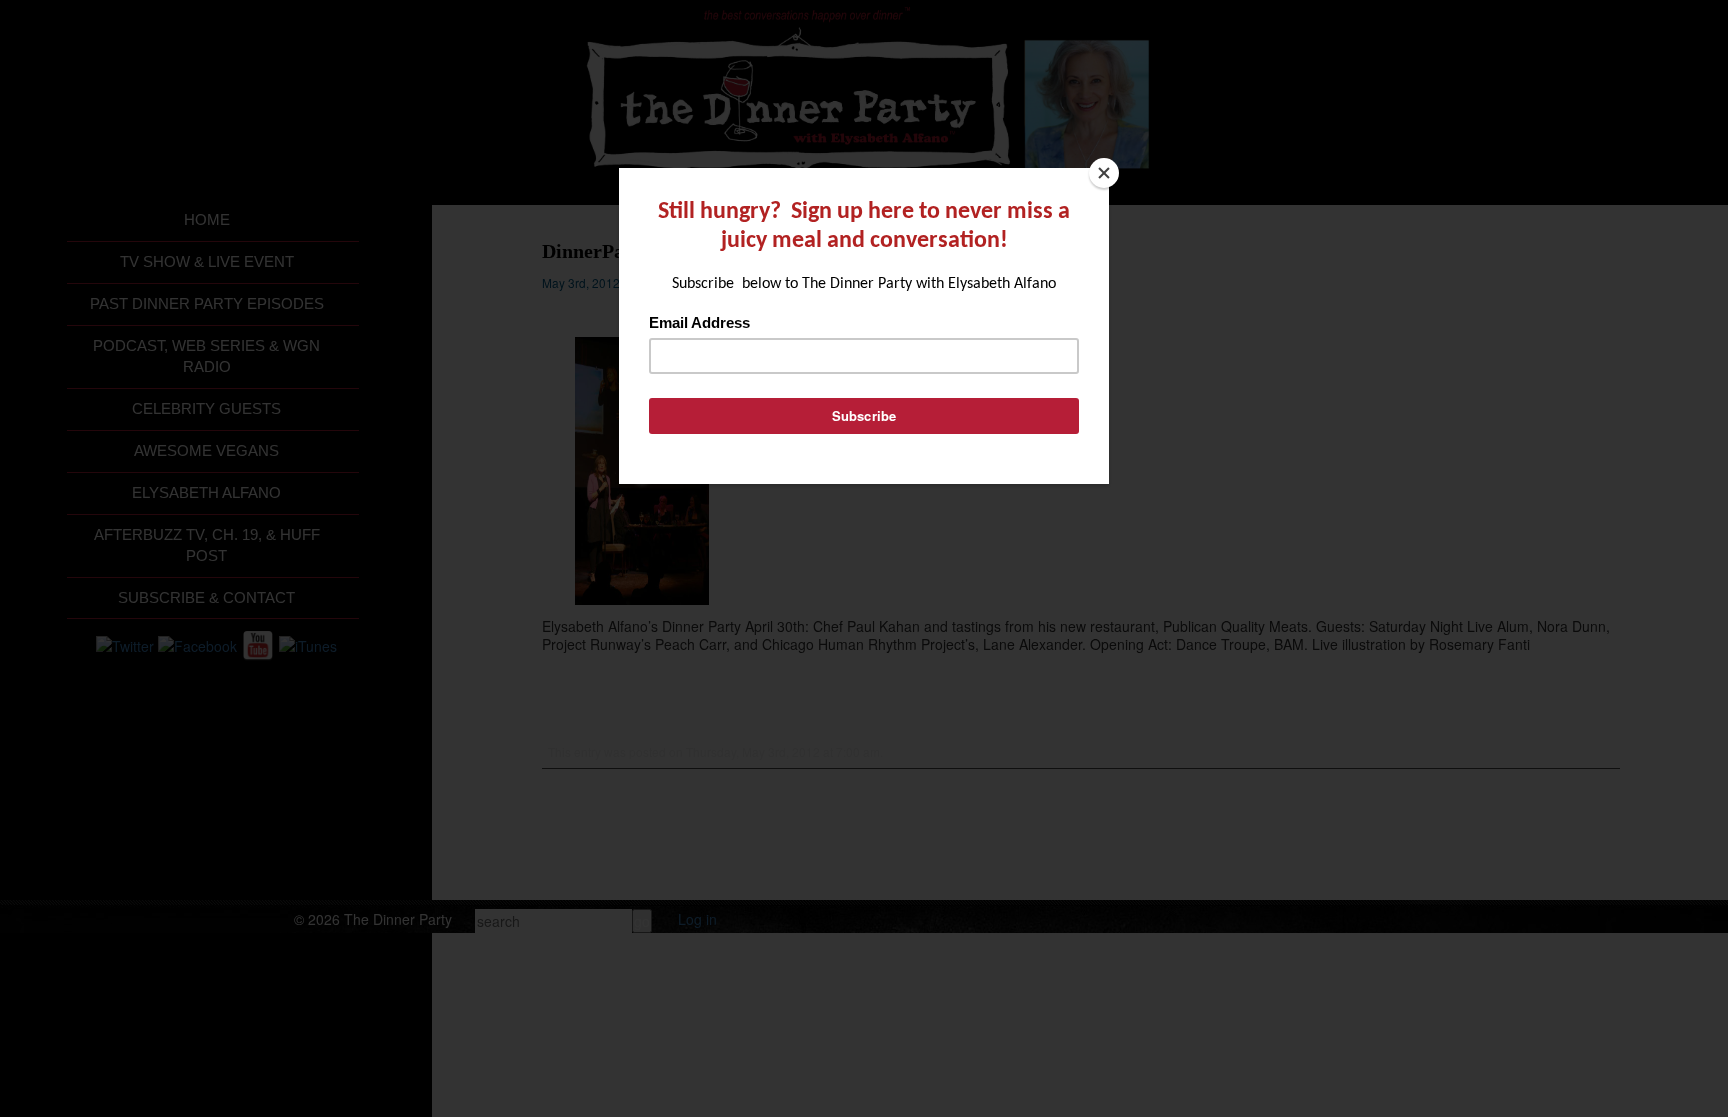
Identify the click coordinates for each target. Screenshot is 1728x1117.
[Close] (1104, 173)
